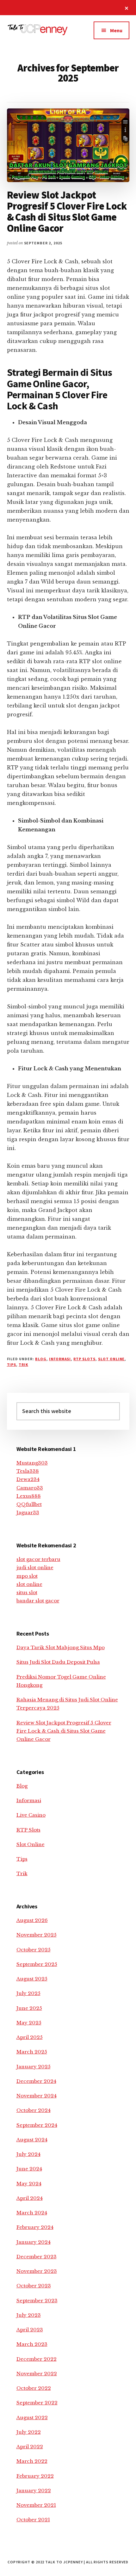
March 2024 (32, 2213)
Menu (116, 30)
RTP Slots (84, 1359)
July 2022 (29, 2432)
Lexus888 (29, 1496)
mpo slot (27, 1576)
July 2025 (28, 1993)
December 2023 (37, 2257)
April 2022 (30, 2447)
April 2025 (30, 2037)
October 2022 (34, 2388)
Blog (41, 1359)
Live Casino (31, 1815)
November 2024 (37, 2096)
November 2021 (36, 2505)
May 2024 (29, 2184)
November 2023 (37, 2271)
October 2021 (33, 2520)
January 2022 (34, 2490)
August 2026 (32, 1920)
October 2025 (34, 1950)
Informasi (60, 1359)
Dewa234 (28, 1479)
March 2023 (32, 2344)
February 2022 (35, 2476)
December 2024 (36, 2081)
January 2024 (34, 2242)
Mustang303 (32, 1463)
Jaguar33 (28, 1512)
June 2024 (29, 2169)
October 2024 (34, 2110)
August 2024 (32, 2140)
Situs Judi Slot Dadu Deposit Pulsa (58, 1662)
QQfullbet (29, 1504)
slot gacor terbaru (38, 1559)
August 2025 (32, 1979)
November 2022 (37, 2374)
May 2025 (29, 2023)
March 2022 (32, 2461)
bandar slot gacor (38, 1601)
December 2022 (37, 2359)
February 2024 (35, 2227)
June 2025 (29, 2008)
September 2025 (37, 1964)
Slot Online (111, 1359)
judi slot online (35, 1567)
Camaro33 (30, 1488)
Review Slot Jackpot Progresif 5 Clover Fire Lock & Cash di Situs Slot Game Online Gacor (67, 212)
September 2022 (37, 2403)
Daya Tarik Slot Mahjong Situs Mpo (61, 1647)
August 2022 (32, 2417)
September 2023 (37, 2301)
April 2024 (30, 2198)
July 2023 (29, 2315)
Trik (23, 1364)
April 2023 (30, 2330)
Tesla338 (28, 1471)
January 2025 (34, 2067)
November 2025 (37, 1935)
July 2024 (28, 2154)
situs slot (27, 1592)
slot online (29, 1584)
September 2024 (37, 2125)
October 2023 (34, 2286)
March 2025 (32, 2052)
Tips (12, 1364)
